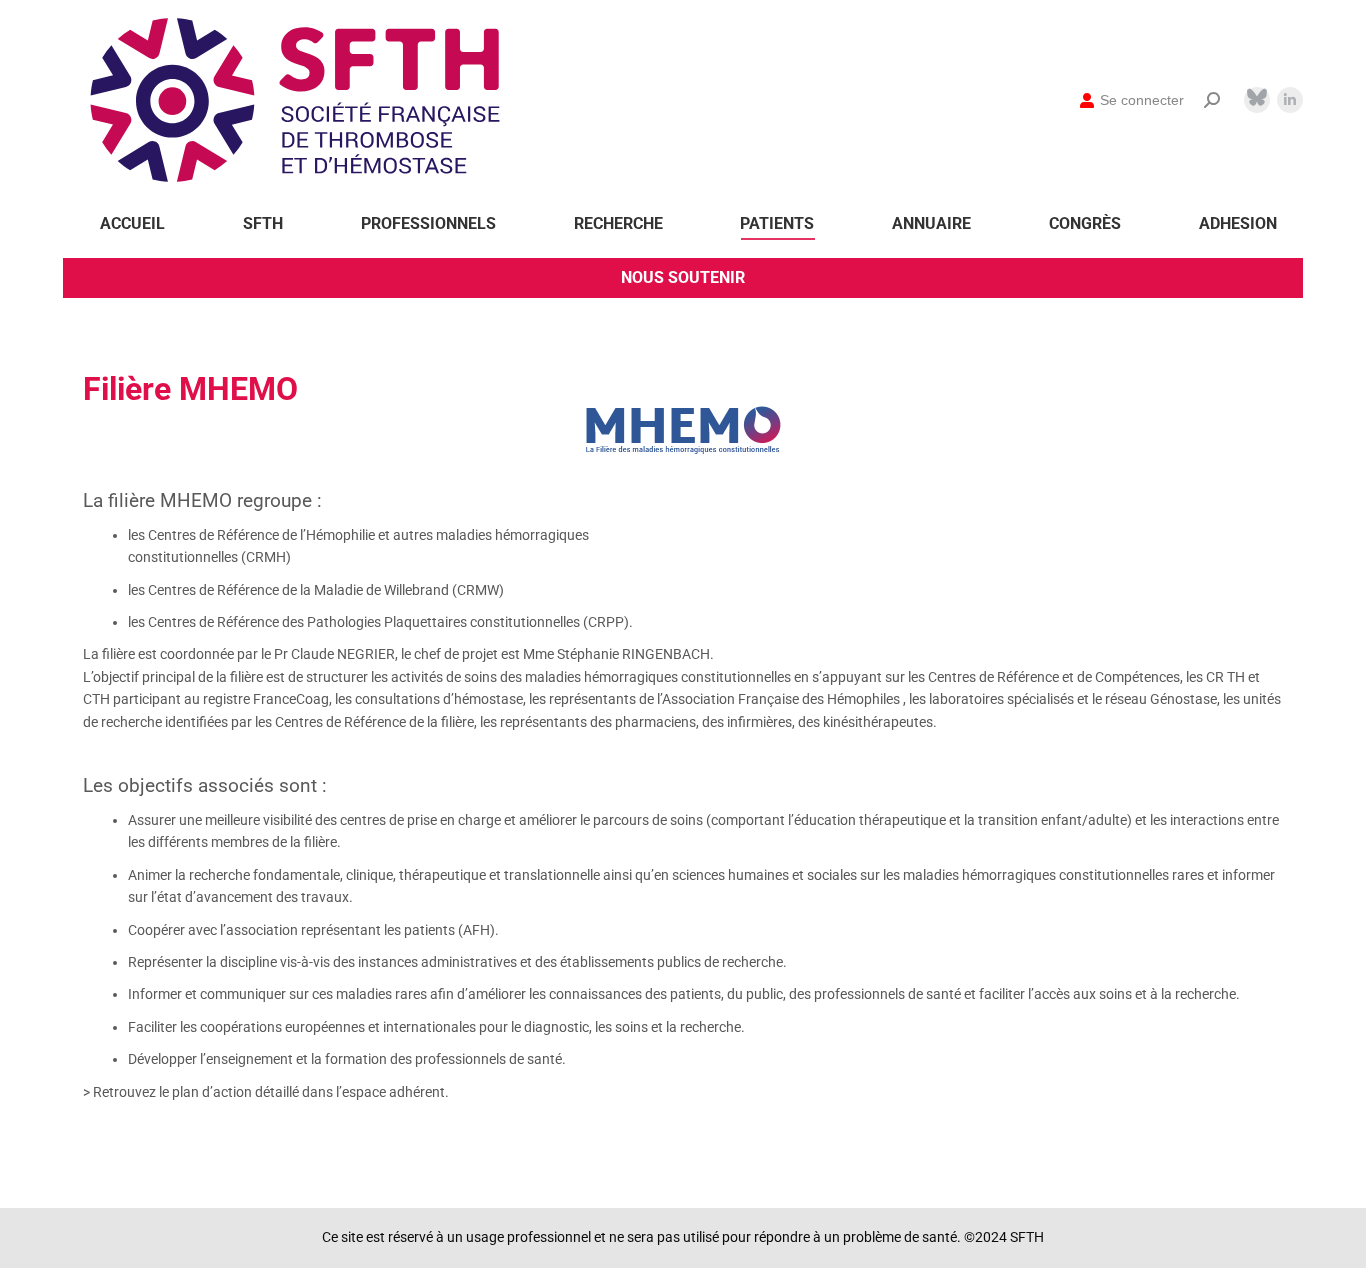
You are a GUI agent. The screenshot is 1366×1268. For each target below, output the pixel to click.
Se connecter (1142, 100)
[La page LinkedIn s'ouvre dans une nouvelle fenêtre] (1290, 100)
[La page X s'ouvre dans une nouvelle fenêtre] (1257, 97)
